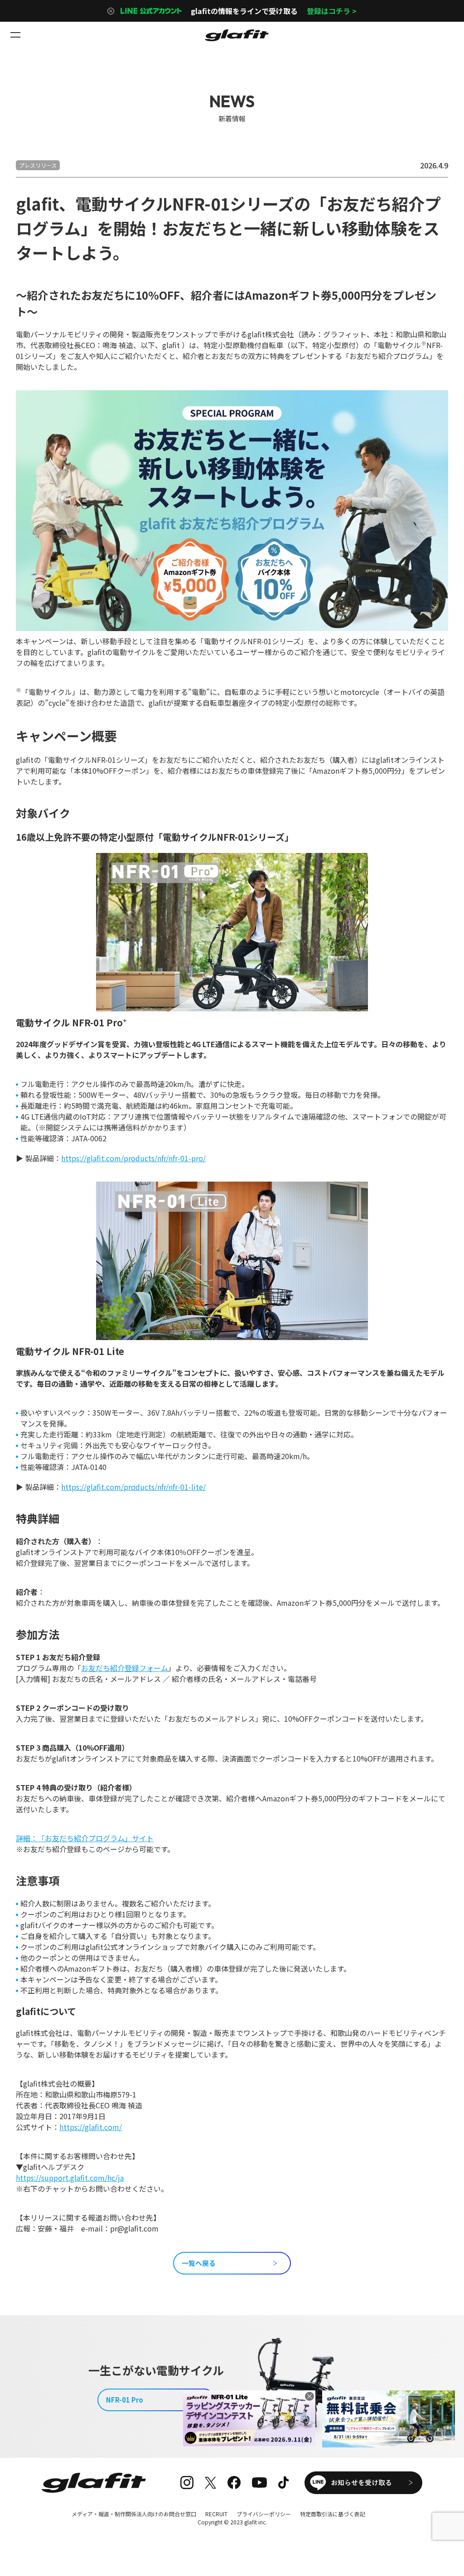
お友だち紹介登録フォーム (125, 1668)
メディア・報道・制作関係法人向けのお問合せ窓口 (134, 2514)
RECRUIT (216, 2514)
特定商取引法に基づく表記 (333, 2514)
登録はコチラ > (332, 11)
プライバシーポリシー (264, 2514)
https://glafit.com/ (91, 2127)
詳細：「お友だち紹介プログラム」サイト (85, 1838)
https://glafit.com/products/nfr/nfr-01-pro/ (133, 1158)
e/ (202, 1487)
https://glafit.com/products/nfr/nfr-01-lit (130, 1487)
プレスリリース (38, 165)
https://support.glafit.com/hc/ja (70, 2178)
